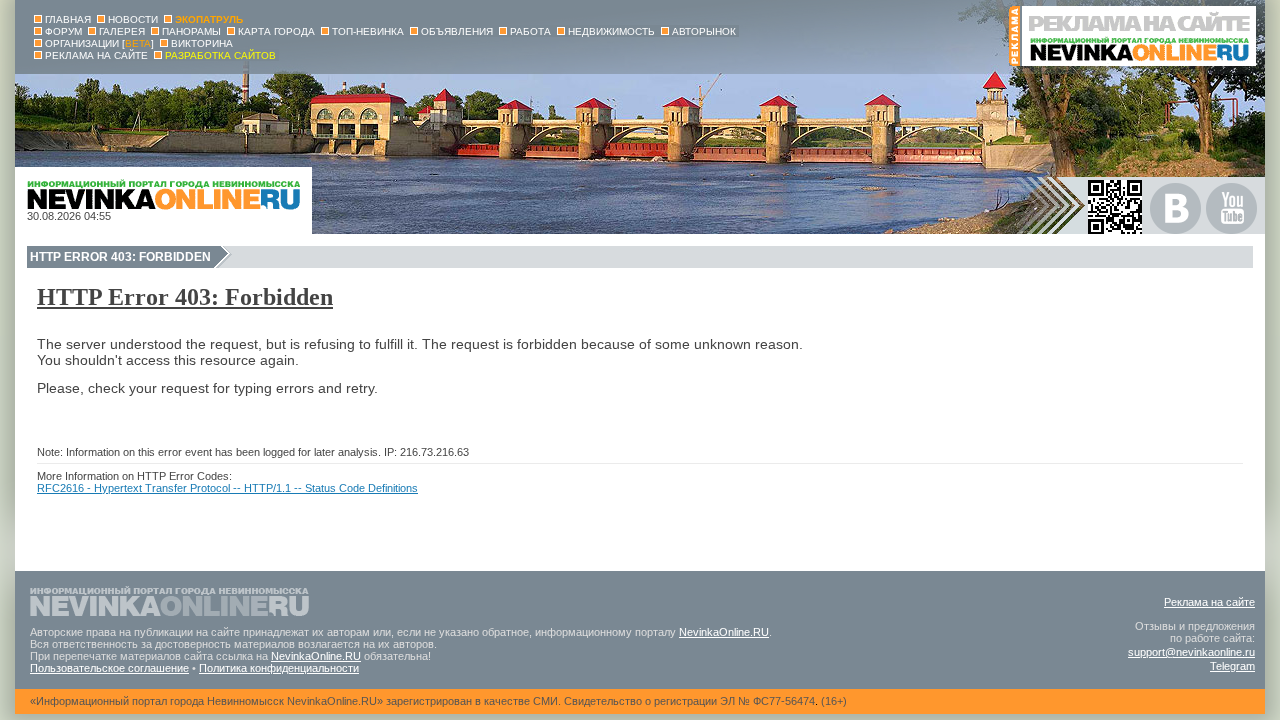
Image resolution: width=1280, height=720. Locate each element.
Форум (63, 31)
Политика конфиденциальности (279, 668)
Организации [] (99, 43)
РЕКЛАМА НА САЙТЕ (96, 55)
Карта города (276, 31)
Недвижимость (611, 31)
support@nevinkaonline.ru (1191, 652)
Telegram (1232, 666)
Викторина (202, 43)
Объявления (457, 31)
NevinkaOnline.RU (724, 632)
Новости (133, 19)
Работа (530, 31)
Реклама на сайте (1209, 602)
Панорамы (191, 31)
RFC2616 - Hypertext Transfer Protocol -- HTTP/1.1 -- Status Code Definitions (227, 488)
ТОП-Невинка (368, 31)
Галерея (122, 31)
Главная (68, 19)
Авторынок (704, 31)
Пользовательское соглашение (109, 668)
